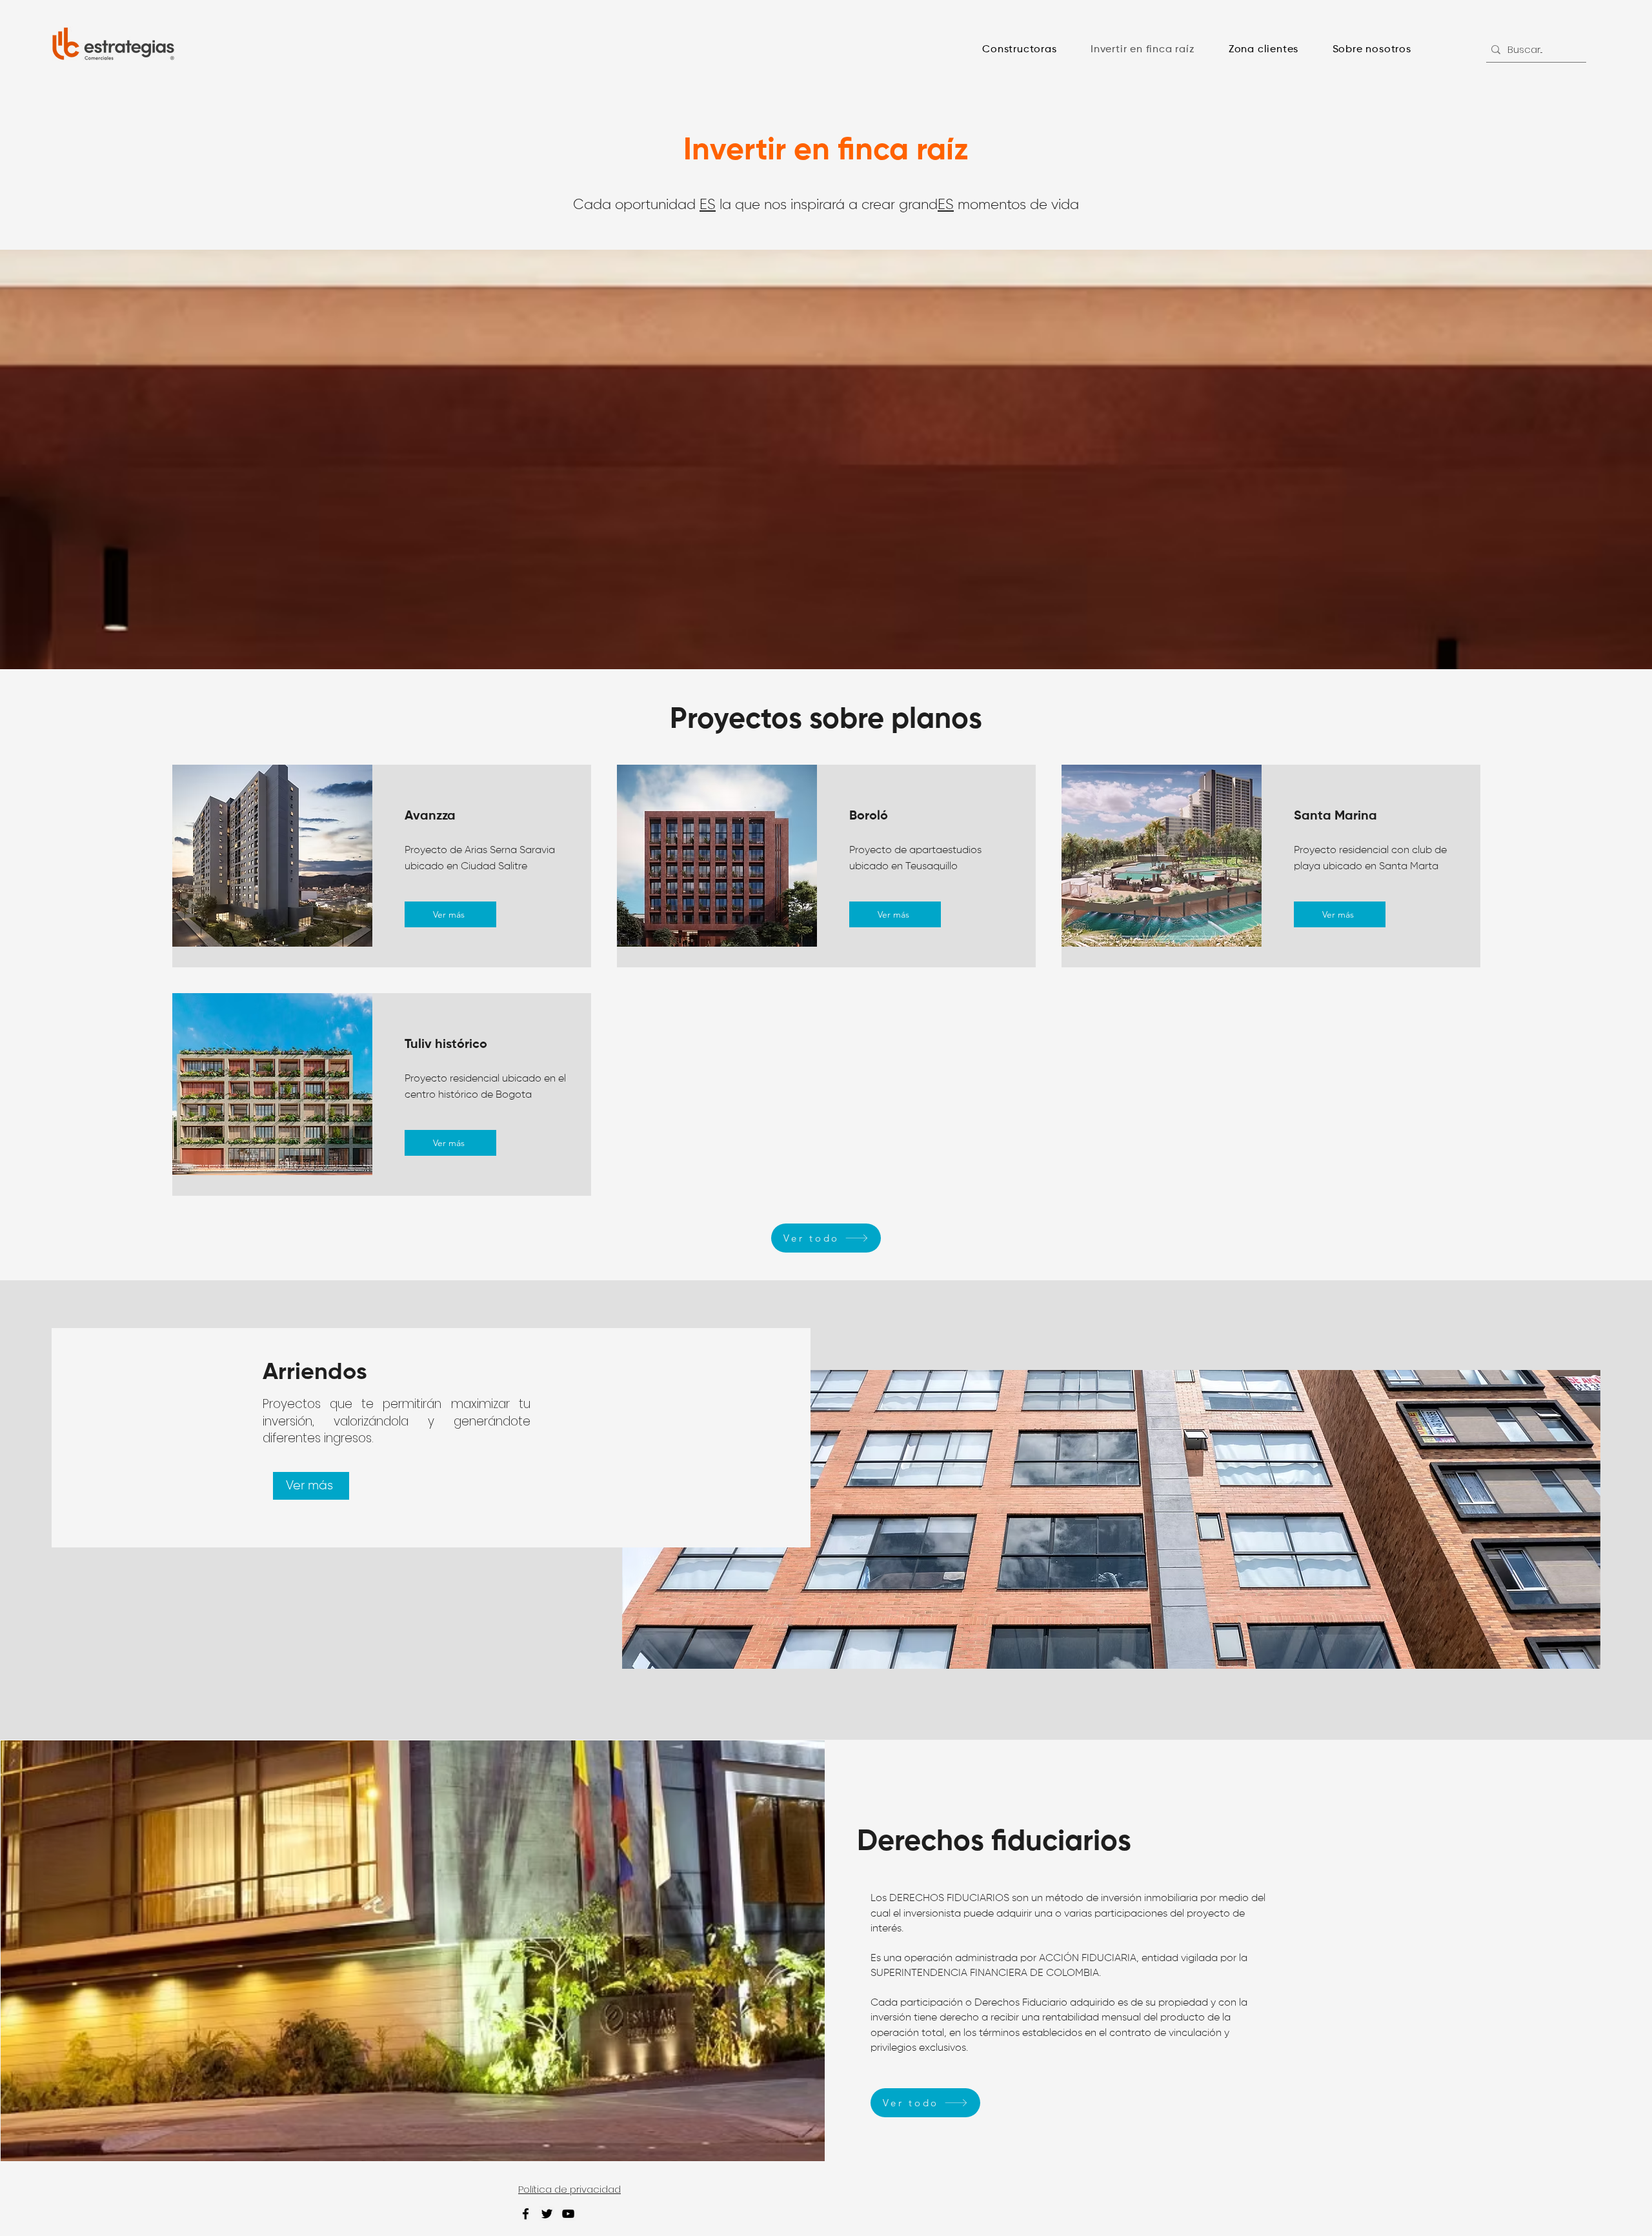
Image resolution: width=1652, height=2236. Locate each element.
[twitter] (547, 2214)
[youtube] (568, 2214)
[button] (1020, 50)
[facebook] (526, 2214)
